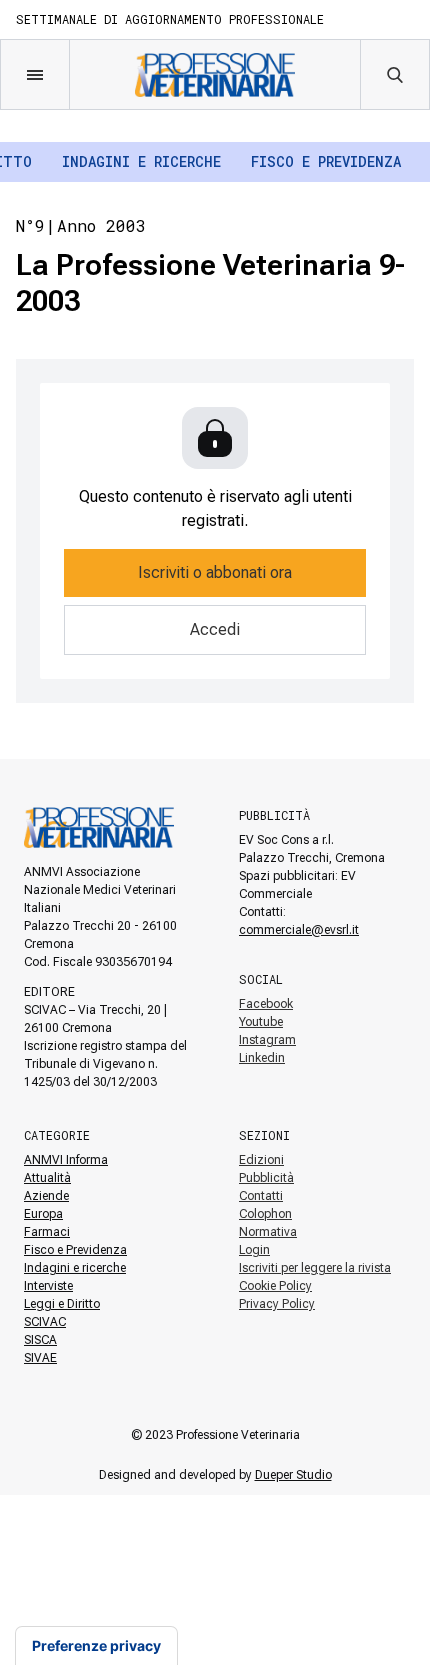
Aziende (46, 1196)
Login (254, 1250)
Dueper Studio (293, 1475)
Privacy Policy (277, 1304)
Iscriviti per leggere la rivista (315, 1268)
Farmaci (47, 1232)
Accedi (215, 629)
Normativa (268, 1232)
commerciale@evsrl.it (299, 930)
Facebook (266, 1004)
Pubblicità (266, 1178)
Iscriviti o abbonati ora (215, 572)
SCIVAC (45, 1322)
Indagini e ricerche (141, 161)
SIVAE (40, 1358)
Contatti (261, 1196)
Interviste (48, 1286)
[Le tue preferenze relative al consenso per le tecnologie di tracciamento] (96, 1646)
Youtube (261, 1022)
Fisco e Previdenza (326, 161)
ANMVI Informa (66, 1160)
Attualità (47, 1178)
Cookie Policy (275, 1286)
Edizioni (261, 1160)
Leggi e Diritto (62, 1304)
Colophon (265, 1214)
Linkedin (262, 1058)
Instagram (267, 1040)
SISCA (40, 1340)
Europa (43, 1214)
